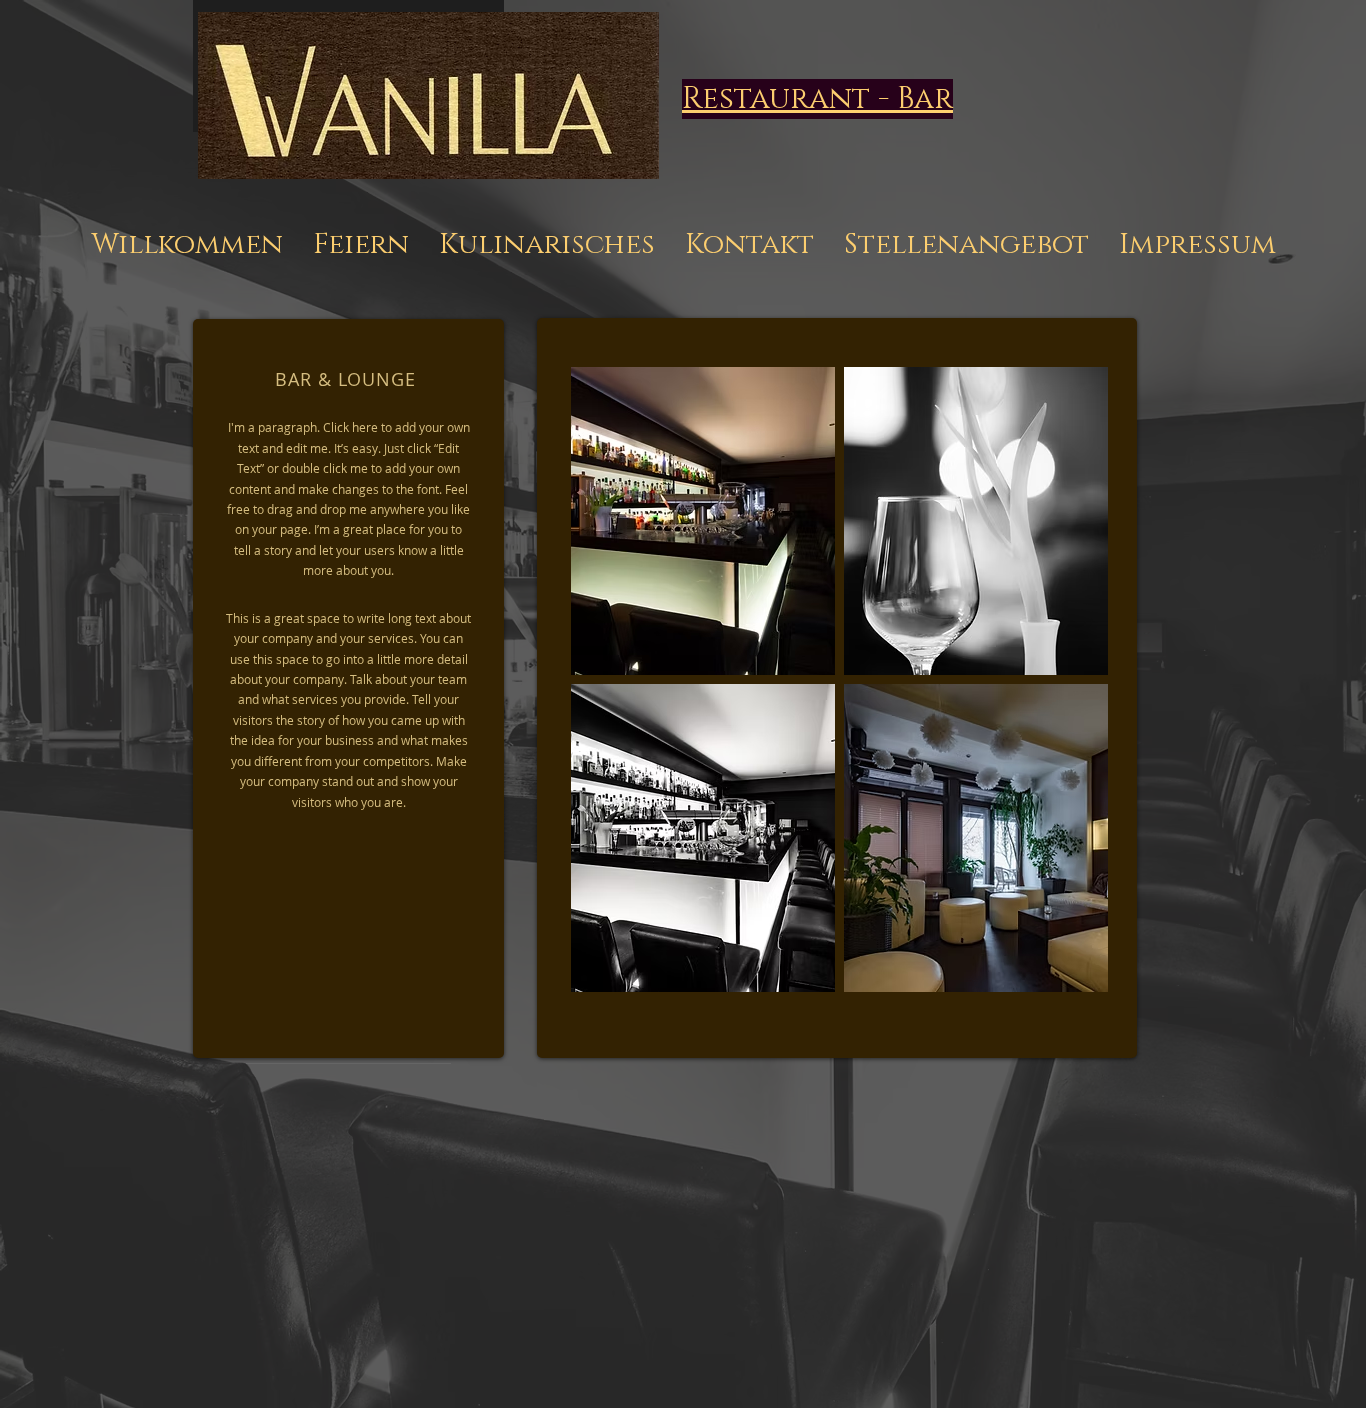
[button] (703, 521)
